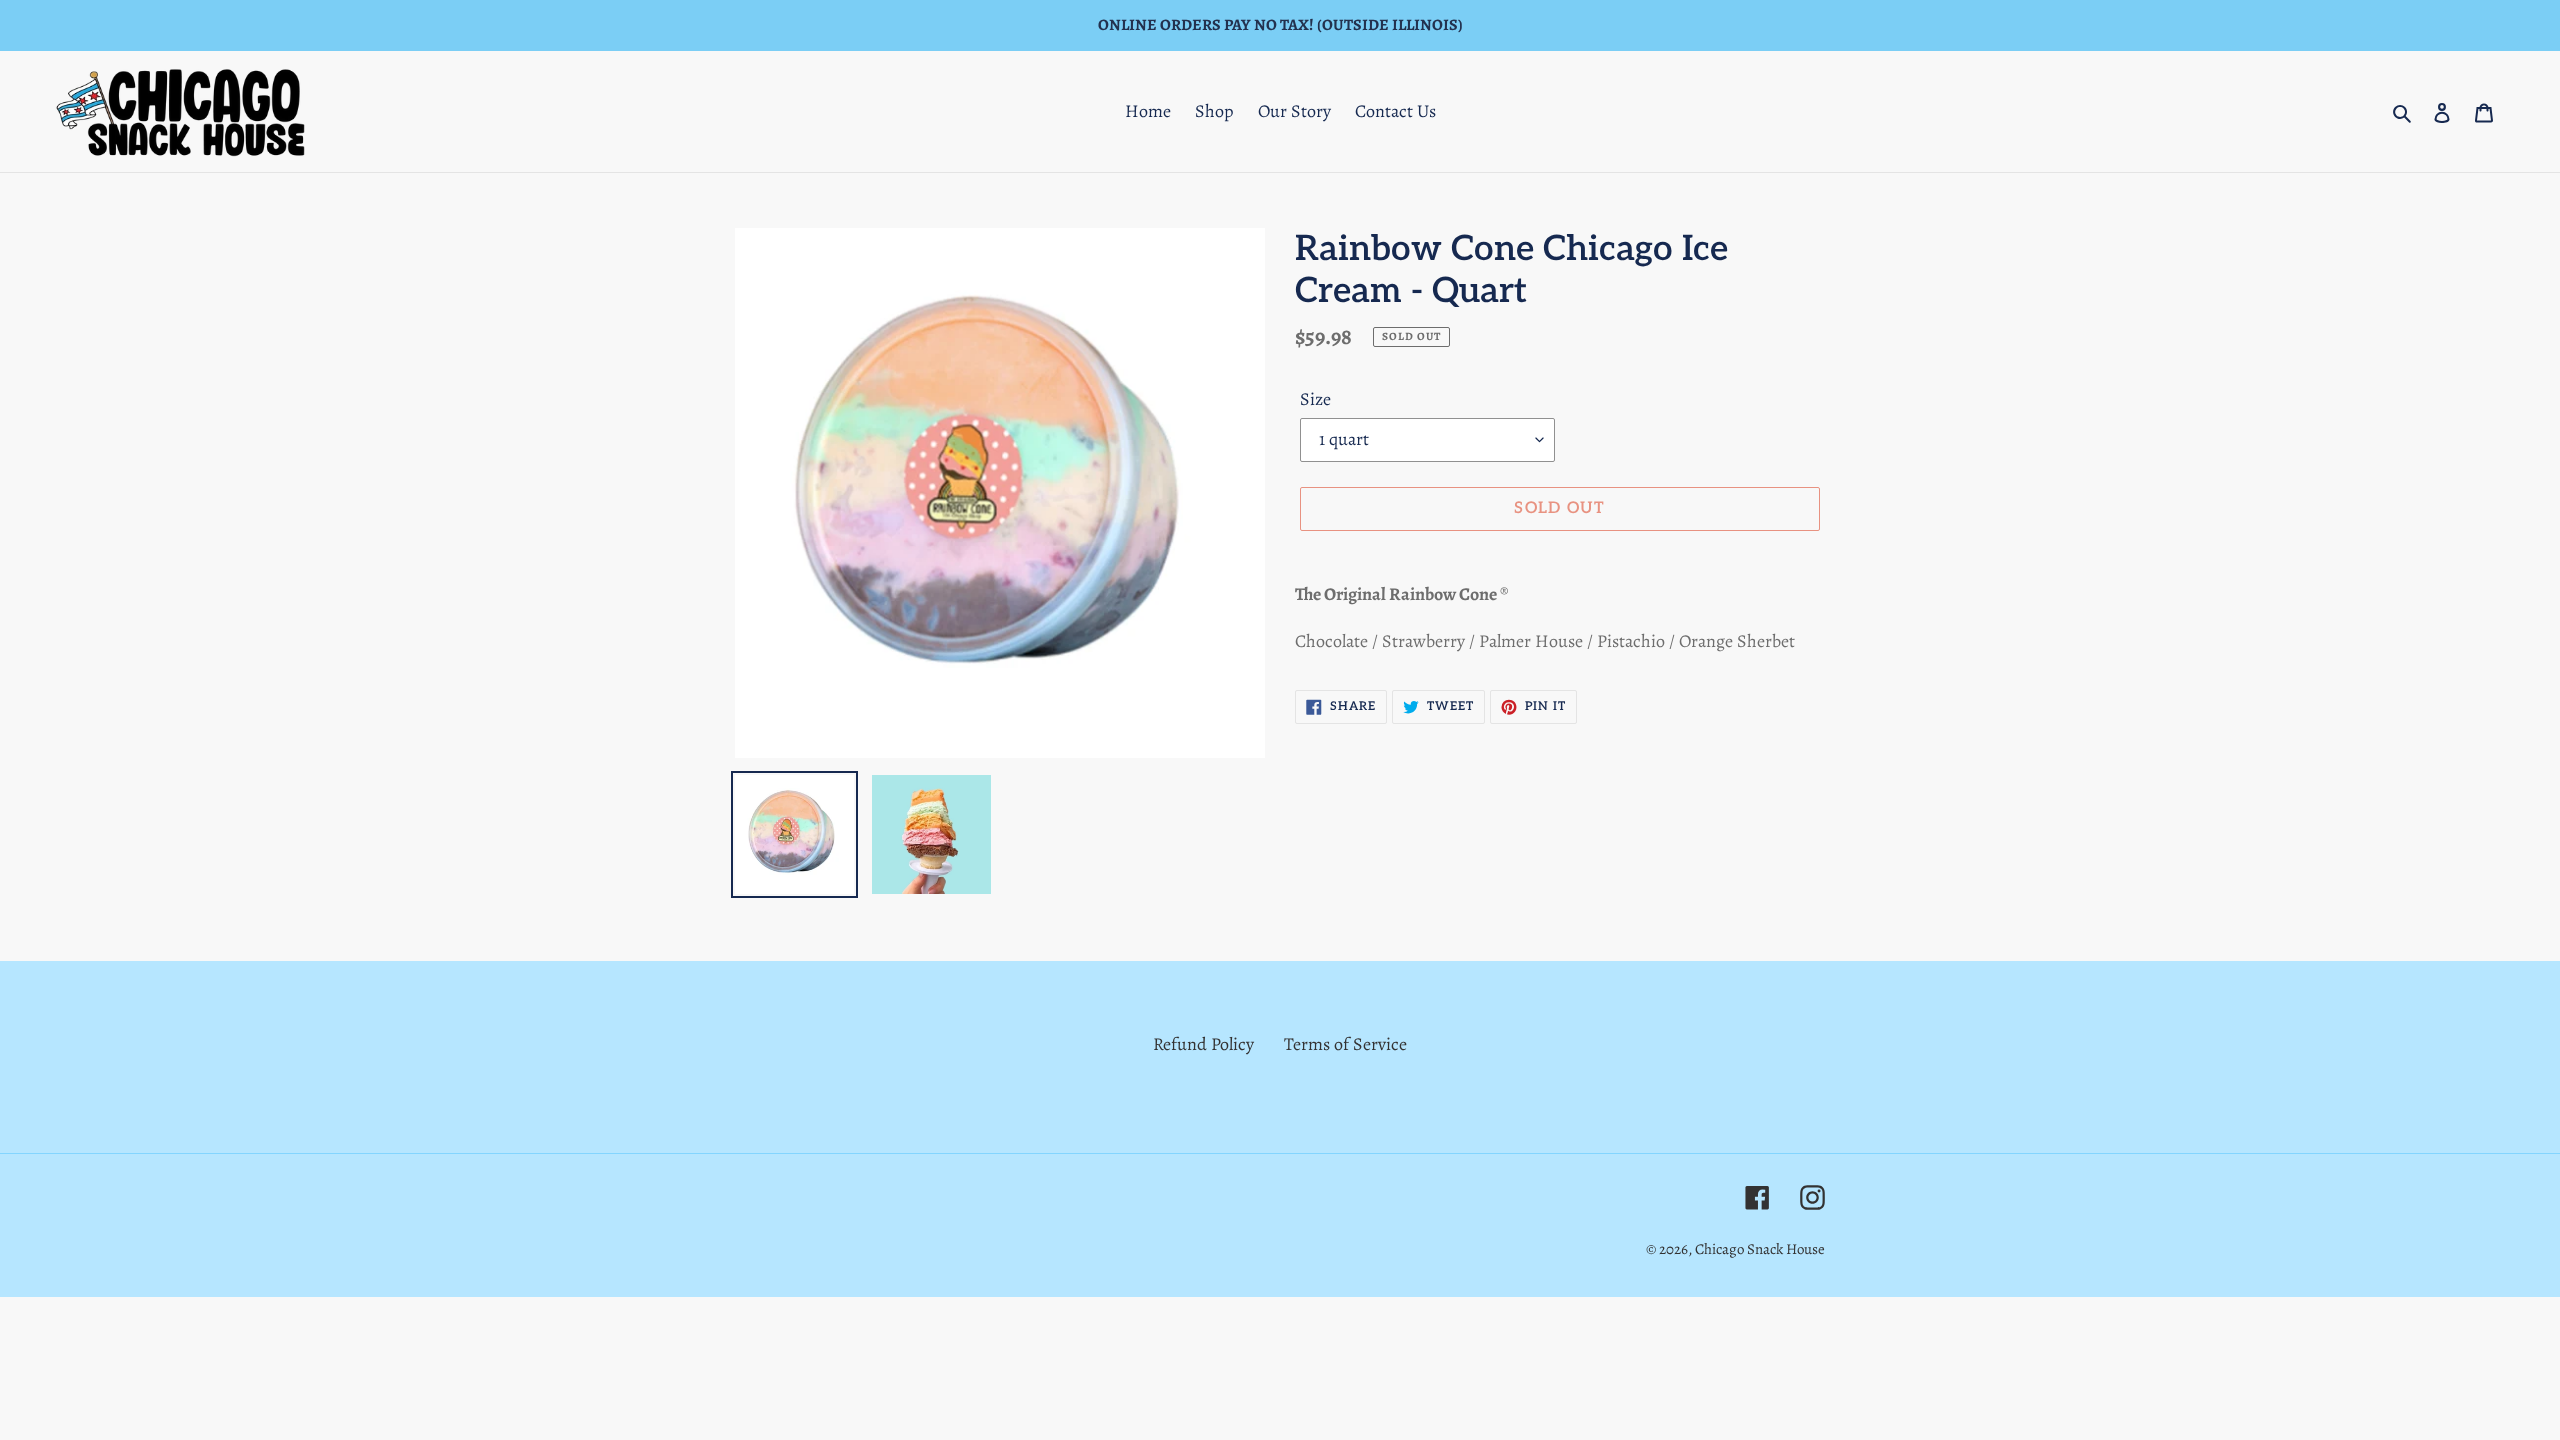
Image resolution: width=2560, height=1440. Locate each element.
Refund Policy (1203, 1044)
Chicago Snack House (1760, 1249)
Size (1315, 399)
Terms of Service (1345, 1044)
